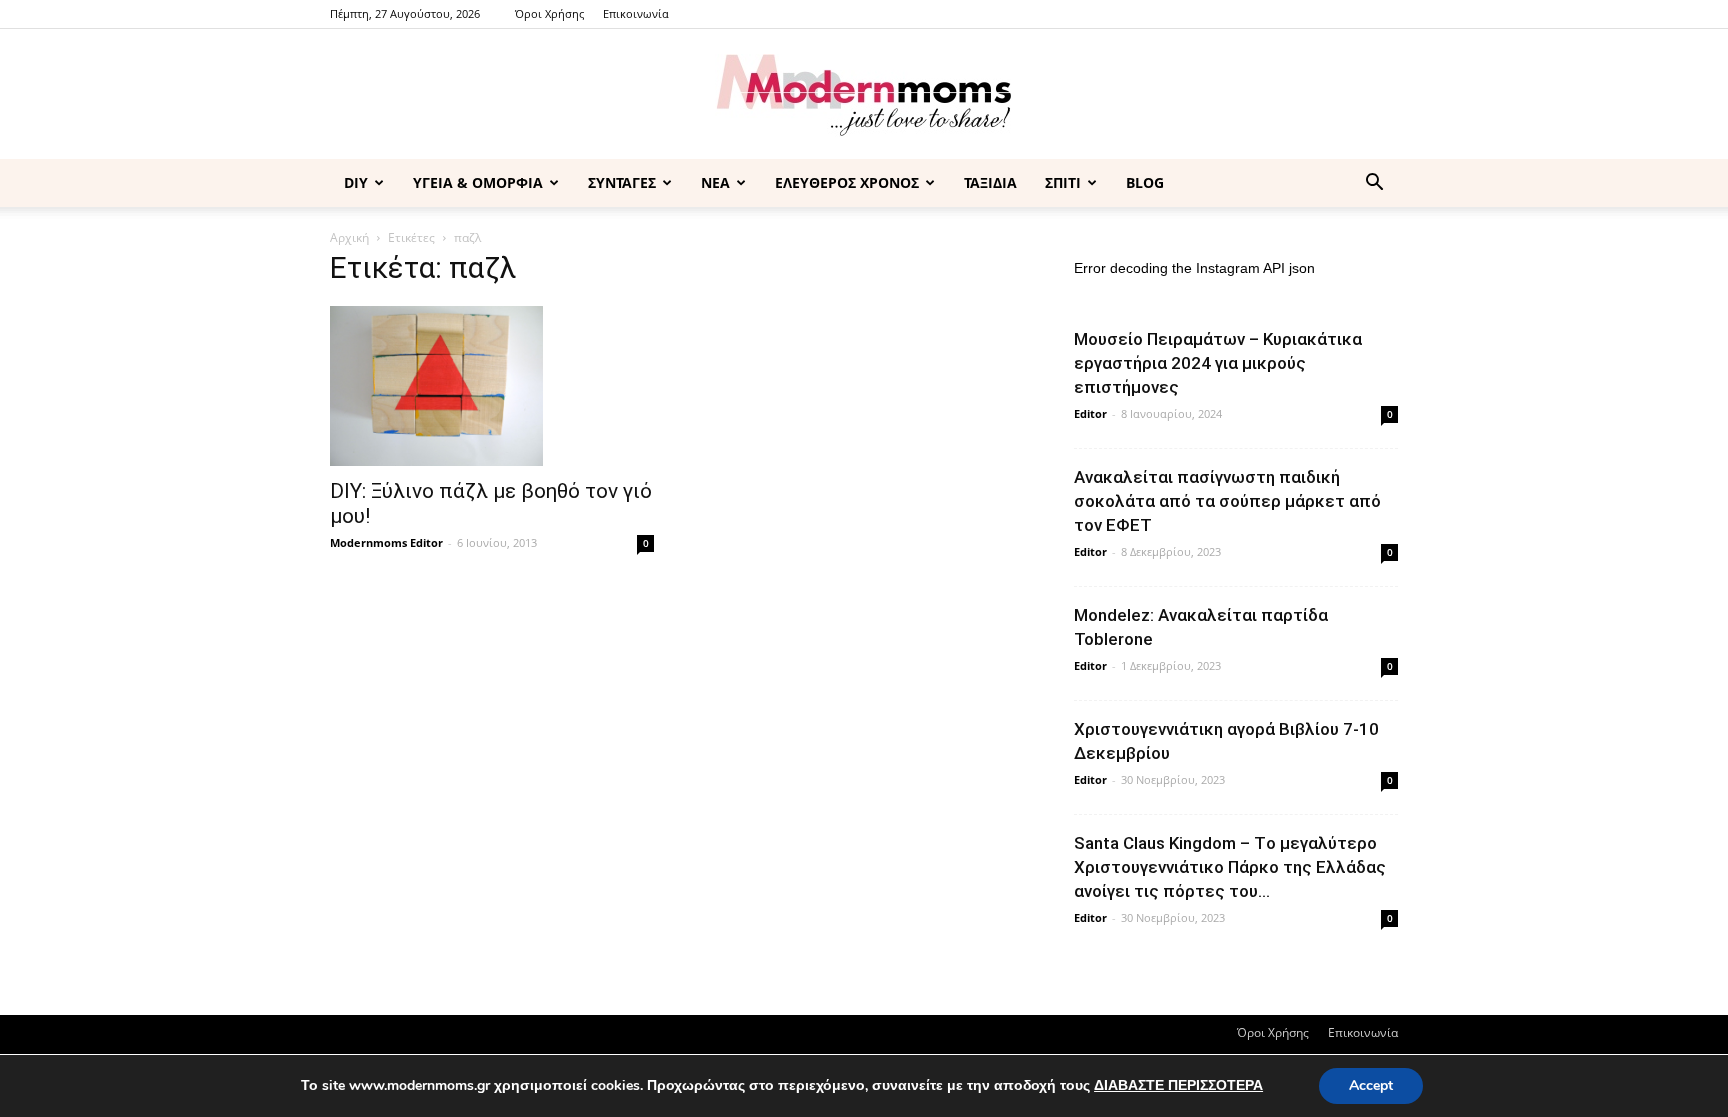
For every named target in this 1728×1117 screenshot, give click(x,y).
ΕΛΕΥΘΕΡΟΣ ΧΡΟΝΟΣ (847, 182)
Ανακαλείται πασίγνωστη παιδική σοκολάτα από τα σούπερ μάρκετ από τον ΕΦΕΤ (1227, 501)
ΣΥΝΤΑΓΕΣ (622, 182)
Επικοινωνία (636, 13)
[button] (1374, 184)
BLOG (1145, 182)
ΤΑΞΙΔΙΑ (990, 182)
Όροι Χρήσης (549, 13)
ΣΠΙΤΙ (1063, 182)
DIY (356, 182)
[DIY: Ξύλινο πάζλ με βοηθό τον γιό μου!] (492, 386)
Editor (1090, 413)
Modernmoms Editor (386, 542)
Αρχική (349, 237)
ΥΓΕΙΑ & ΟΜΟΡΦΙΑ (478, 182)
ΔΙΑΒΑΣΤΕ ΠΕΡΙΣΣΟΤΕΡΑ (1178, 1085)
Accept (1371, 1085)
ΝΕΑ (715, 182)
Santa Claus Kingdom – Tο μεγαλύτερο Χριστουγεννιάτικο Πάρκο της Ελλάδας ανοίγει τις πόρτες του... (1230, 867)
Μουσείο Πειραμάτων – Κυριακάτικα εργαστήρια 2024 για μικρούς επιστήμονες (1218, 363)
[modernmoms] (864, 95)
